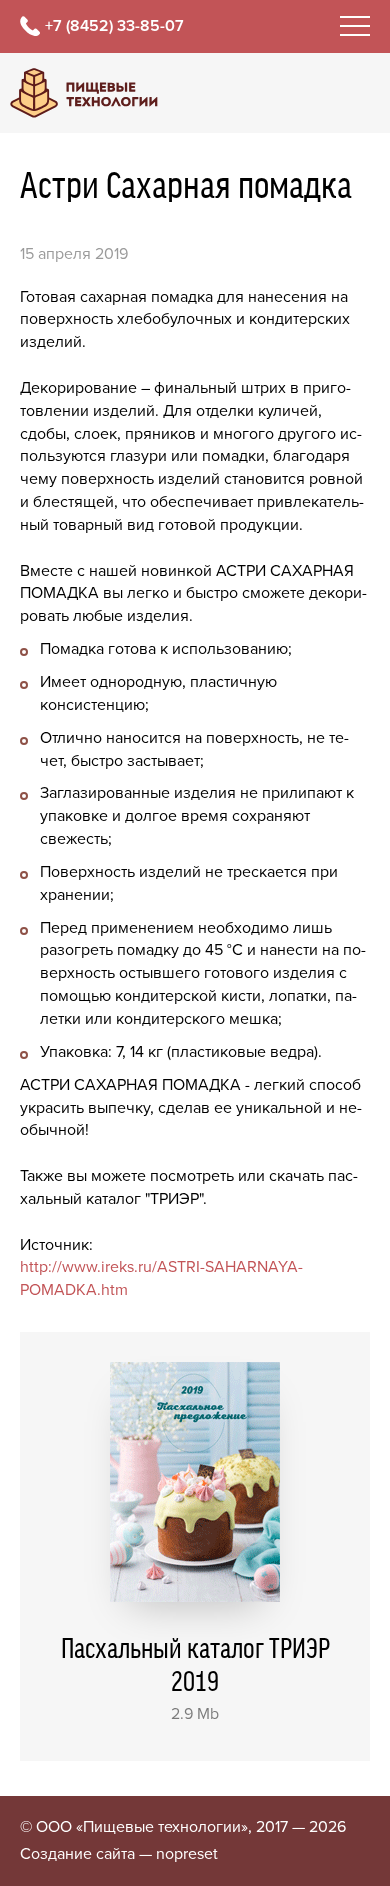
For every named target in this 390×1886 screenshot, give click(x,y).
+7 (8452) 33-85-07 (114, 26)
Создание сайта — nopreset (119, 1854)
